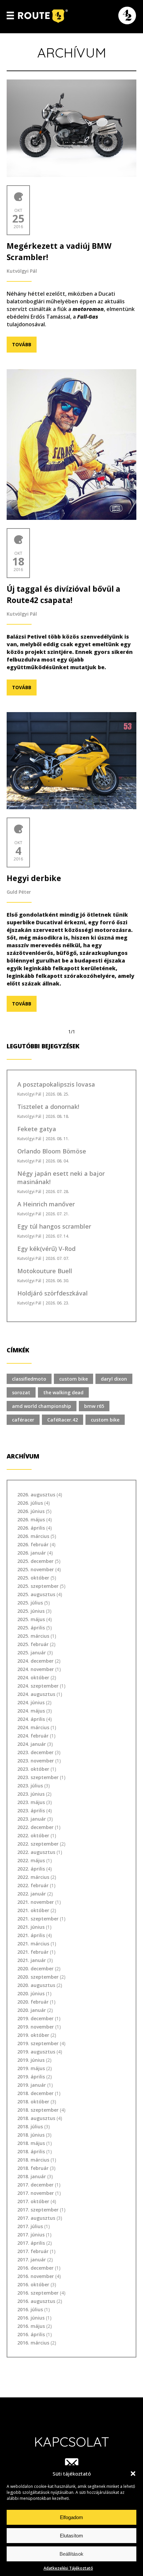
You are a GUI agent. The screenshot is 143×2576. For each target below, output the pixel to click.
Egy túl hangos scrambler (54, 1226)
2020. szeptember (38, 1977)
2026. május (31, 1519)
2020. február (33, 2002)
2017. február (33, 2251)
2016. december (35, 2268)
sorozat (21, 1392)
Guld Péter (19, 892)
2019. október (33, 2035)
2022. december (35, 1827)
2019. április (31, 2077)
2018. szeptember (38, 2110)
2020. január (32, 2010)
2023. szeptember (38, 1777)
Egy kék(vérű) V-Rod (46, 1249)
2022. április (31, 1869)
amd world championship (42, 1406)
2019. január (32, 2085)
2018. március (33, 2160)
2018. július (30, 2126)
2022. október (33, 1835)
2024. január (32, 1744)
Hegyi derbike (34, 878)
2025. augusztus (36, 1594)
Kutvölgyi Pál (22, 271)
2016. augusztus (36, 2301)
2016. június (31, 2318)
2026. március (33, 1536)
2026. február (33, 1544)
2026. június (31, 1511)
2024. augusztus (36, 1694)
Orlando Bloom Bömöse (52, 1151)
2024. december (35, 1661)
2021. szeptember (38, 1919)
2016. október (33, 2284)
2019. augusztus (36, 2052)
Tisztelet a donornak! (48, 1107)
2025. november (36, 1569)
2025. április (31, 1628)
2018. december (35, 2093)
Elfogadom (71, 2517)
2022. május (31, 1860)
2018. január (32, 2176)
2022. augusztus (36, 1852)
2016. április (31, 2334)
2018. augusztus (36, 2118)
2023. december (35, 1752)
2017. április (31, 2243)
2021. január (32, 1960)
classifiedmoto (29, 1379)
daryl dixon (114, 1379)
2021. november (36, 1902)
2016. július (30, 2309)
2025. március (33, 1636)
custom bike (73, 1379)
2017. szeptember (38, 2210)
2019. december (35, 2018)
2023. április (31, 1811)
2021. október (33, 1910)
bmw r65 (94, 1406)
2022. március (33, 1877)
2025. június (31, 1611)
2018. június (31, 2135)
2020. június (31, 1993)
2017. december (35, 2185)
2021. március (33, 1944)
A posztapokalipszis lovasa (56, 1084)
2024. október (33, 1677)
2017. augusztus (36, 2218)
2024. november (36, 1669)
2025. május (31, 1619)
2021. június (31, 1927)
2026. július (30, 1503)
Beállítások (71, 2554)
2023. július (30, 1786)
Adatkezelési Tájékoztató (68, 2568)
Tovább (22, 344)
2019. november (36, 2027)
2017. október (33, 2201)
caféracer (23, 1420)
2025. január (32, 1653)
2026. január (32, 1553)
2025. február (33, 1644)
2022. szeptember (38, 1844)
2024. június (31, 1702)
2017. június (31, 2235)
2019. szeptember (38, 2043)
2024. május (31, 1711)
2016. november (36, 2276)
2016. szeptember (38, 2293)
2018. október (33, 2102)
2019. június (31, 2060)
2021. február (33, 1952)
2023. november (36, 1761)
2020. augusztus (36, 1985)
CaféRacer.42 (63, 1420)
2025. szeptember (38, 1586)
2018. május (31, 2143)
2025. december (35, 1561)
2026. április (31, 1528)
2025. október (33, 1578)
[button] (133, 2474)
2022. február (33, 1885)
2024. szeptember (38, 1686)
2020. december (35, 1969)
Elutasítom (71, 2536)
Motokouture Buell (45, 1271)
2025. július (30, 1603)
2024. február (33, 1736)
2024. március (33, 1727)
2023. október (33, 1769)
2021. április (31, 1935)
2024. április (31, 1719)
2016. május (31, 2326)
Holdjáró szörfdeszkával (53, 1293)
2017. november (36, 2193)
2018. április (31, 2151)
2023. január (32, 1819)
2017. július (30, 2226)
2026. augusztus (36, 1495)
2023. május (31, 1802)
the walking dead (63, 1392)
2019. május (31, 2068)
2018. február (33, 2168)
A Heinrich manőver (46, 1204)
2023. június (31, 1794)
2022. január (32, 1894)
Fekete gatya (37, 1129)
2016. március (33, 2343)
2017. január (32, 2260)
